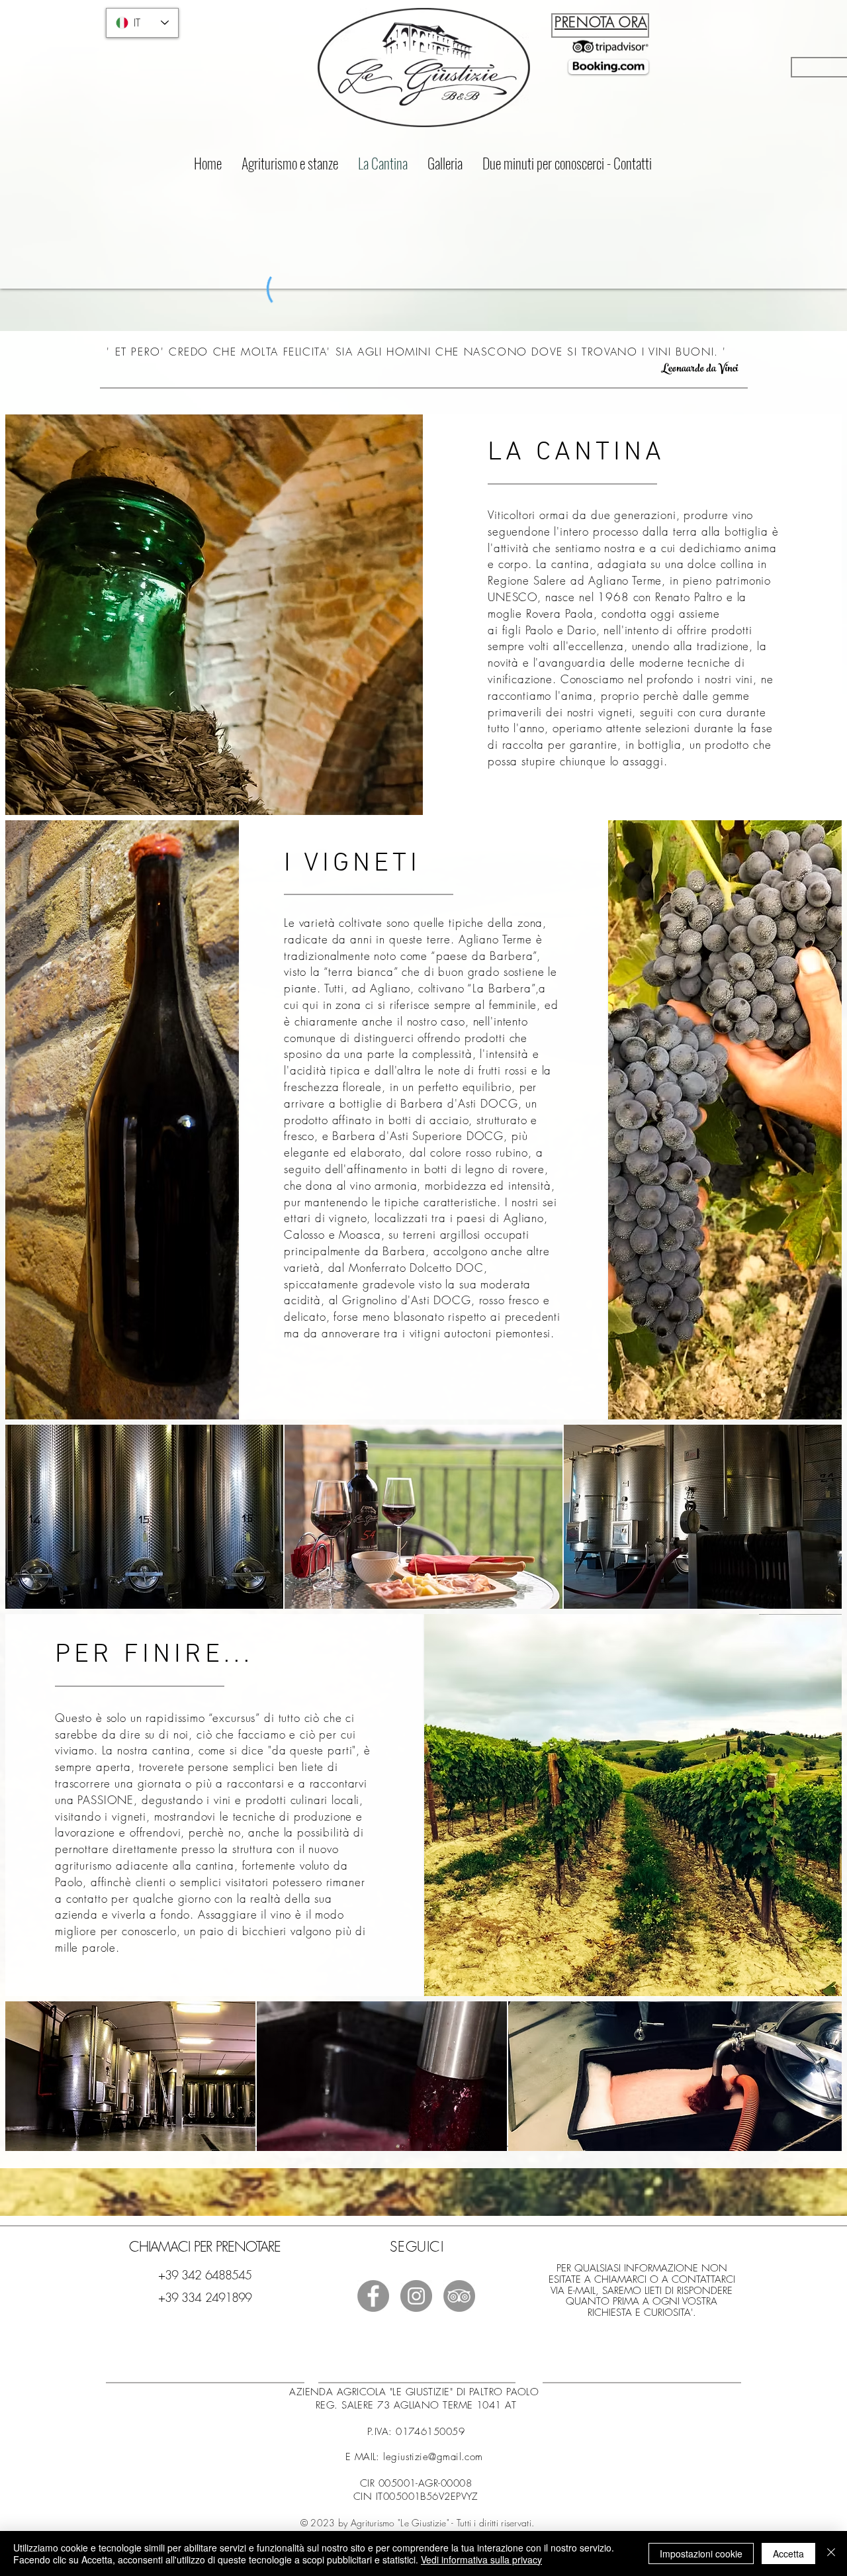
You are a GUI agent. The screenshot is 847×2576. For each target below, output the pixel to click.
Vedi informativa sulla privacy (481, 2559)
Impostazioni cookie (701, 2553)
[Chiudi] (831, 2553)
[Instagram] (416, 2296)
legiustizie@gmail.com (433, 2457)
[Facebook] (373, 2296)
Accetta (788, 2553)
